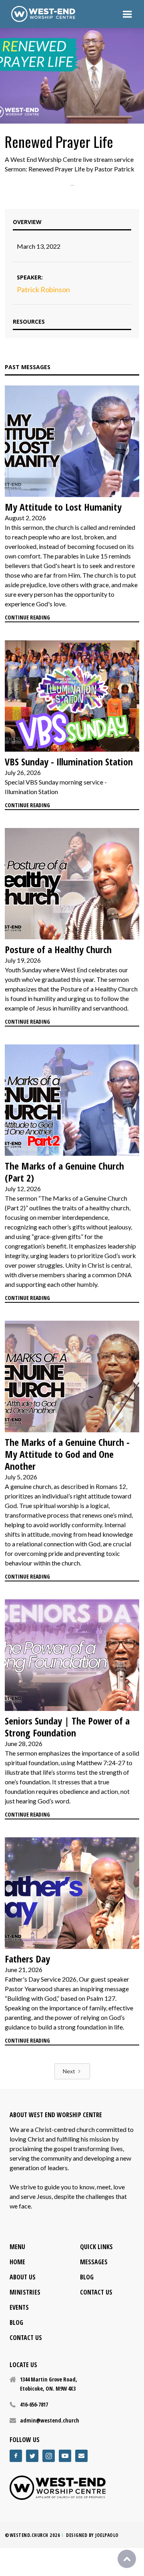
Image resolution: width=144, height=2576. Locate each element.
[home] (43, 14)
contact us (26, 2338)
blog (16, 2322)
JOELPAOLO (107, 2535)
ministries (25, 2292)
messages (94, 2262)
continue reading (27, 617)
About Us (23, 2277)
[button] (127, 14)
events (19, 2307)
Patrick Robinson (43, 289)
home (17, 2262)
